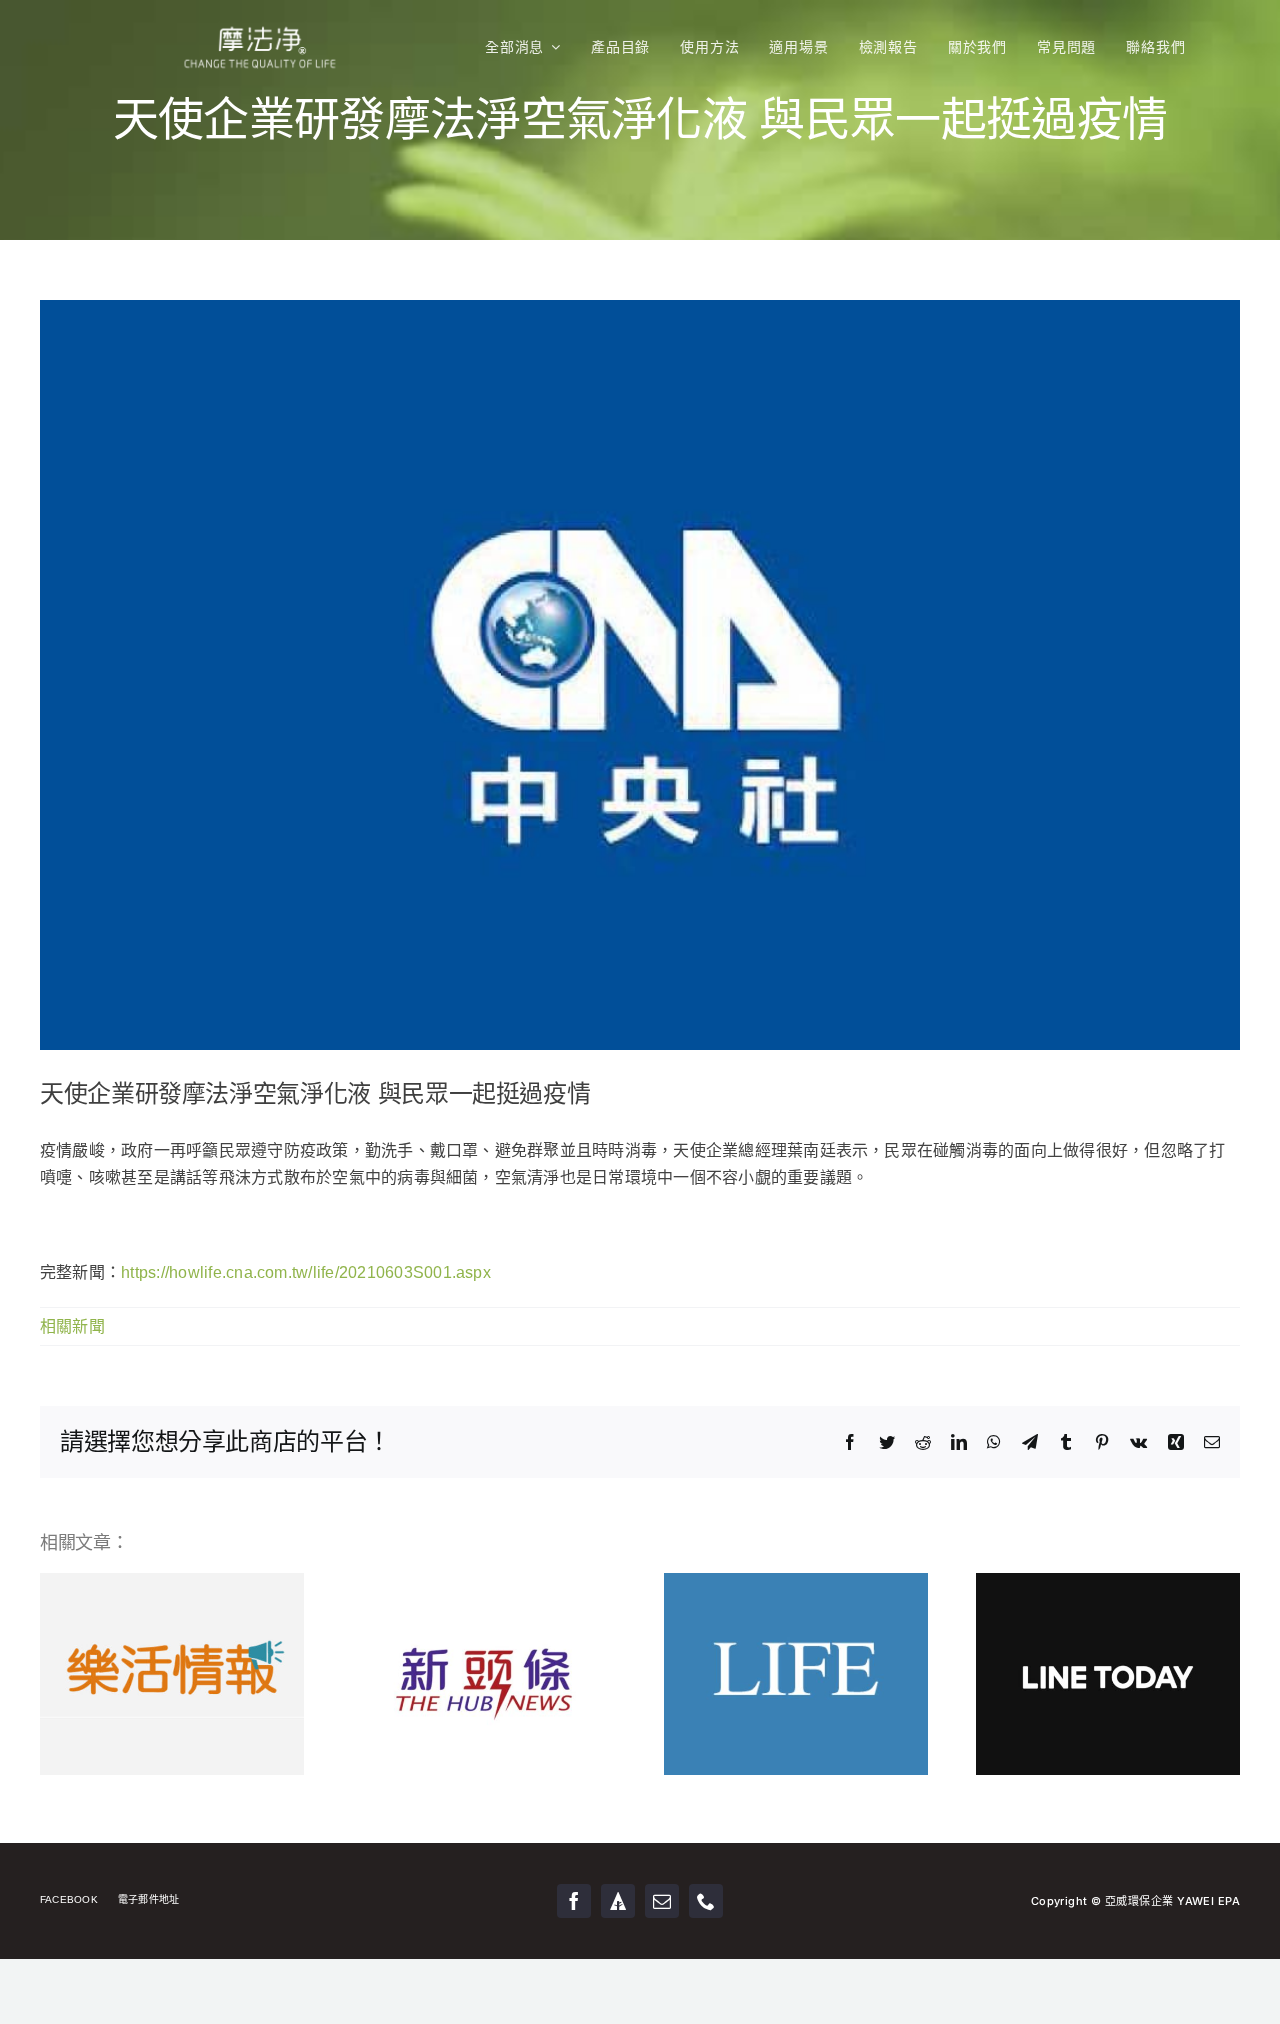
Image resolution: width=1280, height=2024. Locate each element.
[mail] (662, 1901)
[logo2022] (260, 17)
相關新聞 (72, 1326)
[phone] (706, 1901)
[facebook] (574, 1901)
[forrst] (618, 1901)
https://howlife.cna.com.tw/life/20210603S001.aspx (306, 1272)
